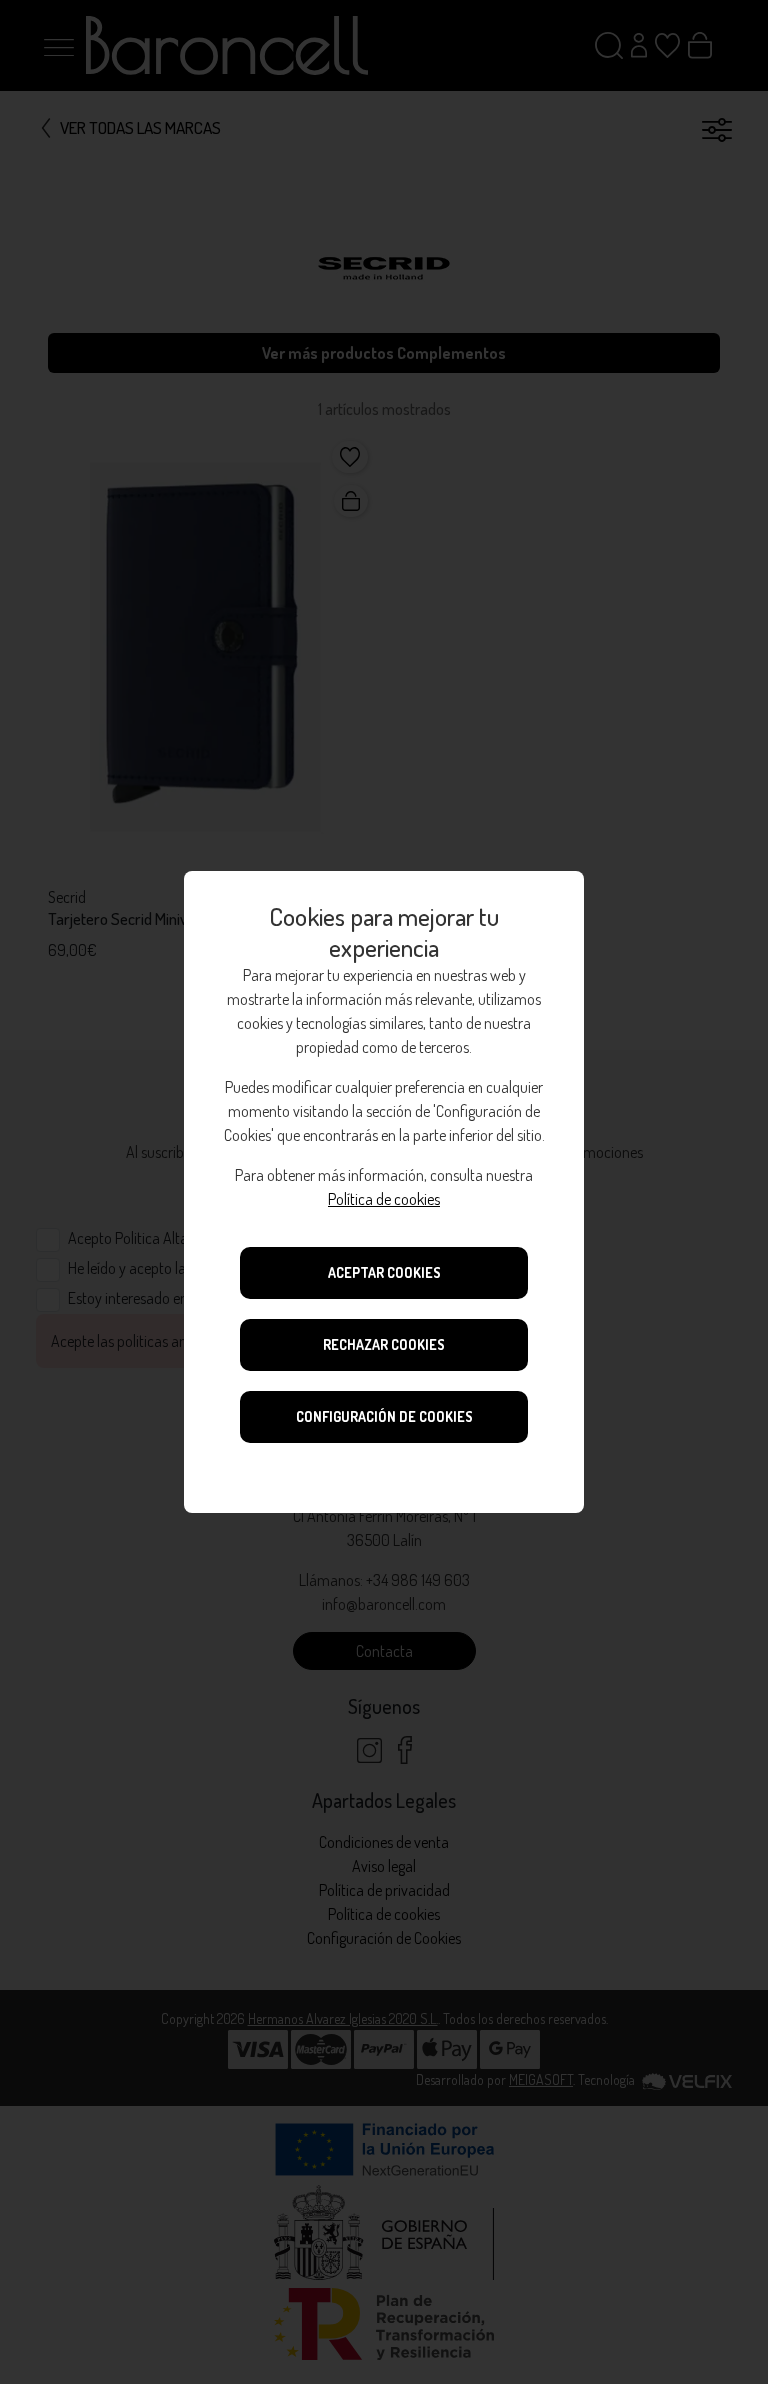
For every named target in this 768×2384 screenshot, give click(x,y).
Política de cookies (384, 1199)
